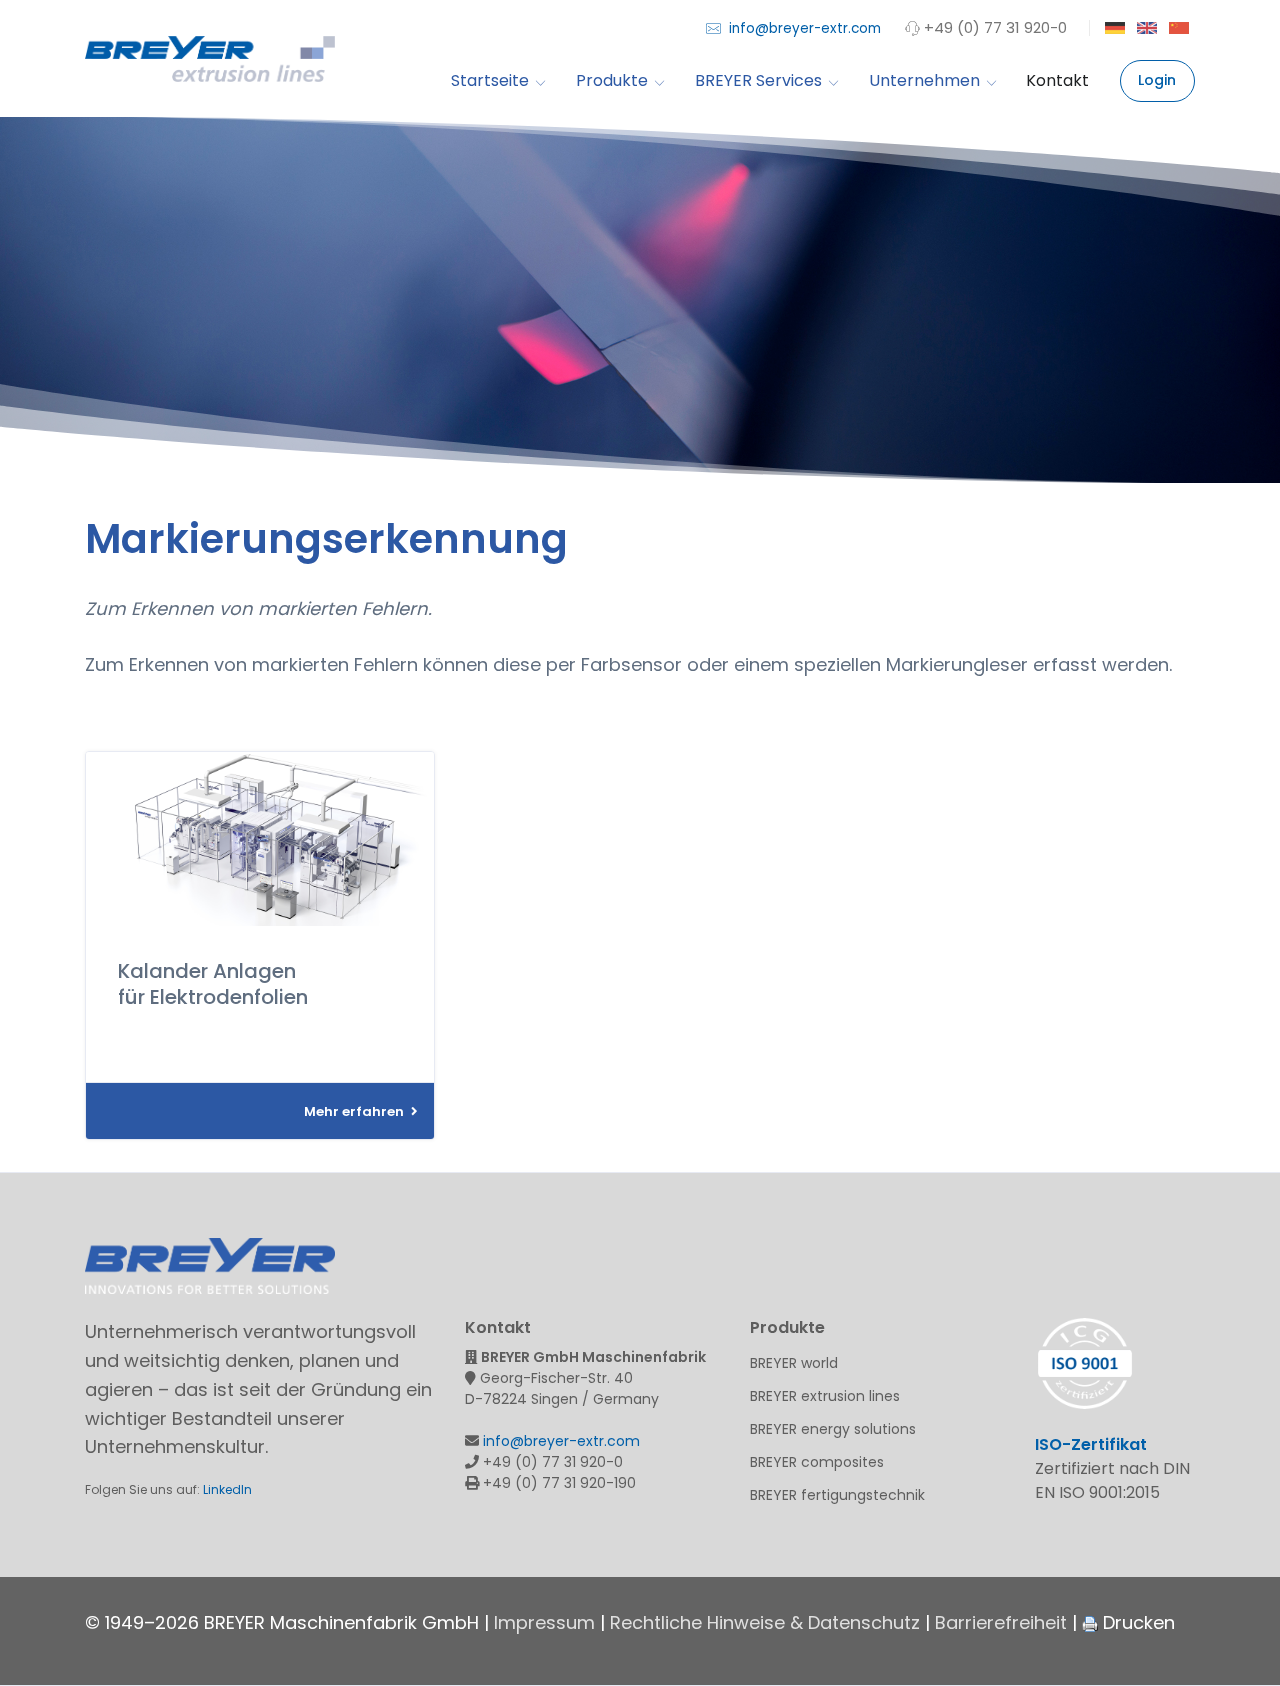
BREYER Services (758, 81)
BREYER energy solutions (833, 1429)
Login (1157, 80)
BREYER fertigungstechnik (837, 1495)
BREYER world (794, 1363)
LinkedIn (227, 1489)
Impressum (544, 1622)
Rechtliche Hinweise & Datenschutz (765, 1622)
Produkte (612, 81)
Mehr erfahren (355, 1111)
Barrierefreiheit (1001, 1622)
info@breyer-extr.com (803, 28)
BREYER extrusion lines (825, 1396)
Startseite (490, 81)
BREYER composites (817, 1462)
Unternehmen (924, 81)
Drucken (1136, 1622)
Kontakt (1057, 81)
